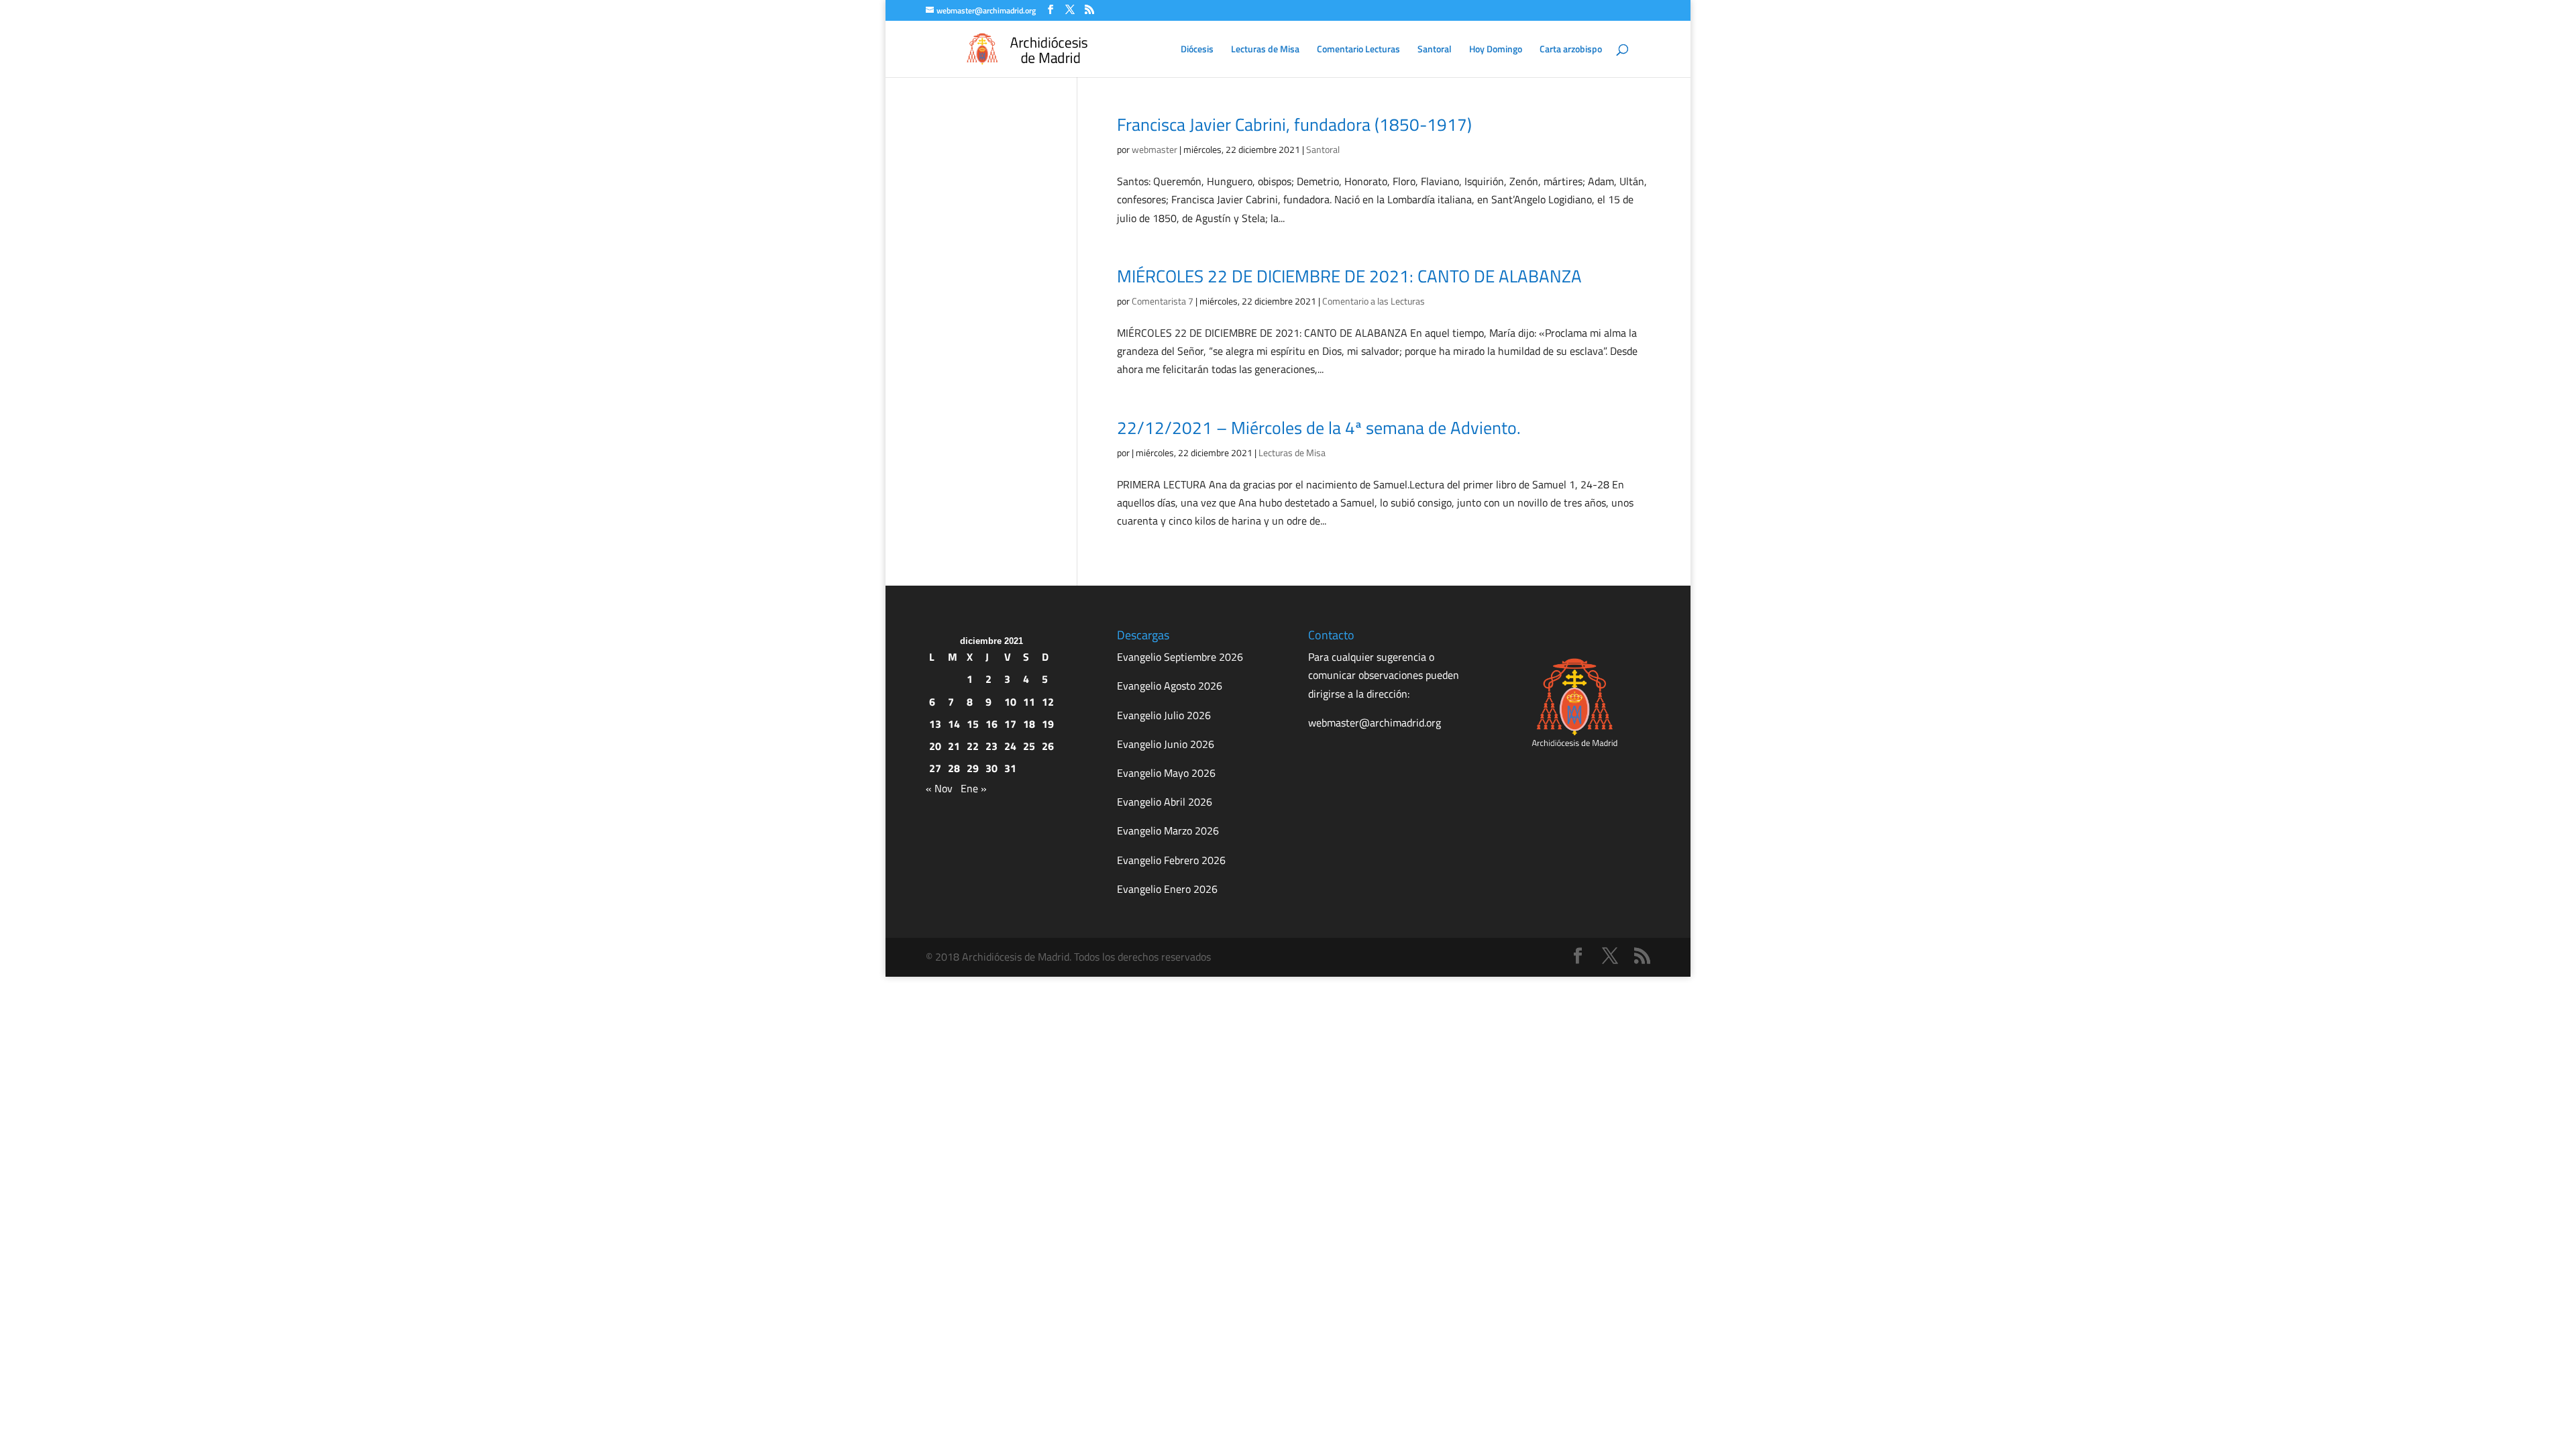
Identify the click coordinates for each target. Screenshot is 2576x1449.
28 (954, 768)
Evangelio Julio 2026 (1164, 715)
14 (954, 724)
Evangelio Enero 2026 (1167, 889)
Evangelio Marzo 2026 (1168, 830)
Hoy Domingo (1496, 50)
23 (991, 746)
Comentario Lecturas (1358, 50)
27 (935, 768)
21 (954, 746)
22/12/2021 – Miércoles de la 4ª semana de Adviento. (1319, 428)
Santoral (1435, 50)
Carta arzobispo (1571, 50)
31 (1010, 768)
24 (1010, 746)
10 (1010, 702)
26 (1048, 746)
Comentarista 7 (1163, 301)
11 (1029, 702)
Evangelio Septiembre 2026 (1180, 657)
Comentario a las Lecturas (1374, 301)
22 (973, 746)
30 (991, 768)
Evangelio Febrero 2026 (1171, 860)
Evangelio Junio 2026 (1166, 744)
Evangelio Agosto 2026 (1170, 686)
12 (1048, 702)
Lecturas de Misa (1265, 50)
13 (935, 724)
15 (973, 724)
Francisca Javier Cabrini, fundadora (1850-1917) (1294, 124)
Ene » (974, 788)
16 (991, 724)
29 (973, 768)
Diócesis (1197, 50)
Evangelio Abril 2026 (1165, 802)
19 (1048, 724)
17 (1010, 724)
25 (1029, 746)
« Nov (939, 788)
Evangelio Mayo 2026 (1166, 773)
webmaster (1155, 149)
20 (935, 746)
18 (1029, 724)
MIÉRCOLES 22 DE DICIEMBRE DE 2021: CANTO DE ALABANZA (1349, 276)
